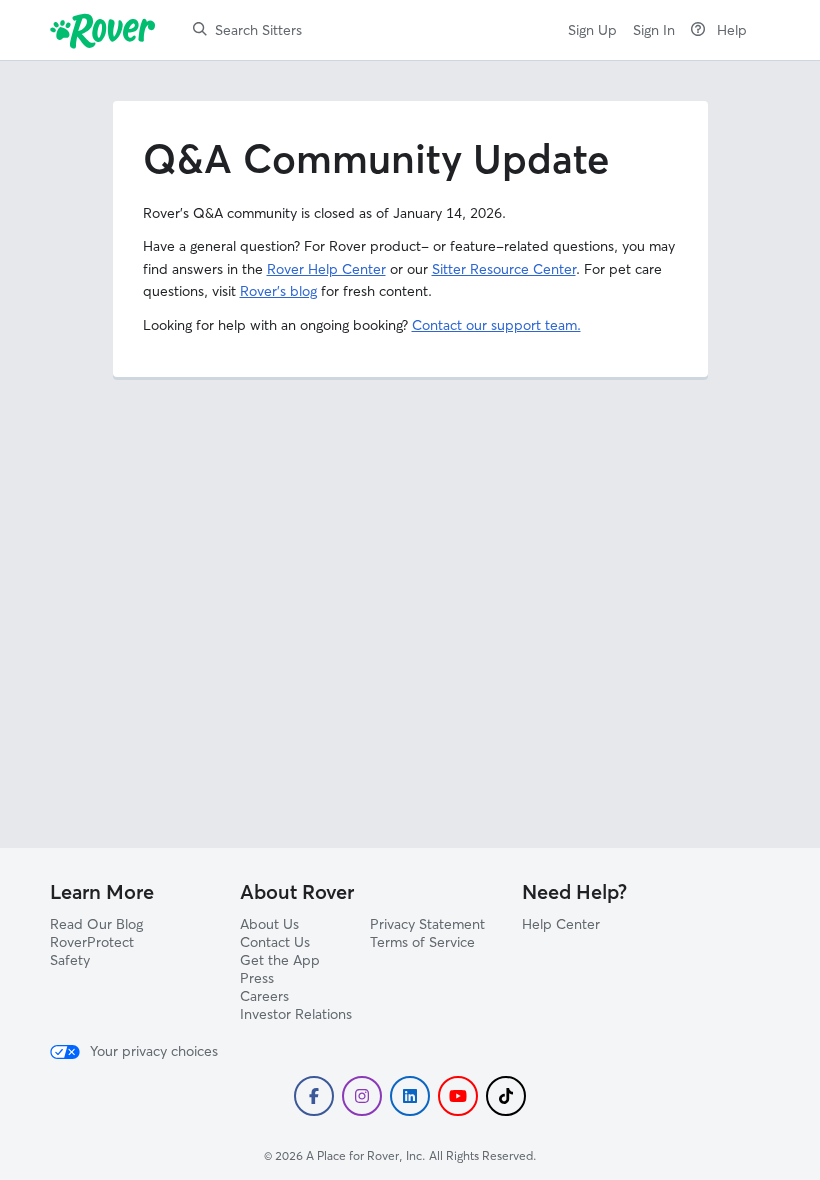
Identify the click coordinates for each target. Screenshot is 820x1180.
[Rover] (106, 30)
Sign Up (592, 30)
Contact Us (275, 942)
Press (257, 978)
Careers (264, 996)
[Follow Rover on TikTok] (506, 1096)
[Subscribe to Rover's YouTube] (458, 1096)
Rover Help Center (326, 269)
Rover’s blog (278, 291)
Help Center (561, 924)
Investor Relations (296, 1014)
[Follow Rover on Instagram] (362, 1096)
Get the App (280, 960)
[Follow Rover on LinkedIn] (410, 1096)
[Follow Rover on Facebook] (314, 1096)
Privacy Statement (427, 924)
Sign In (654, 30)
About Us (269, 924)
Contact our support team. (496, 325)
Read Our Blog (96, 924)
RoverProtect (92, 942)
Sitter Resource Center (504, 269)
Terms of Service (422, 942)
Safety (70, 960)
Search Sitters (258, 30)
